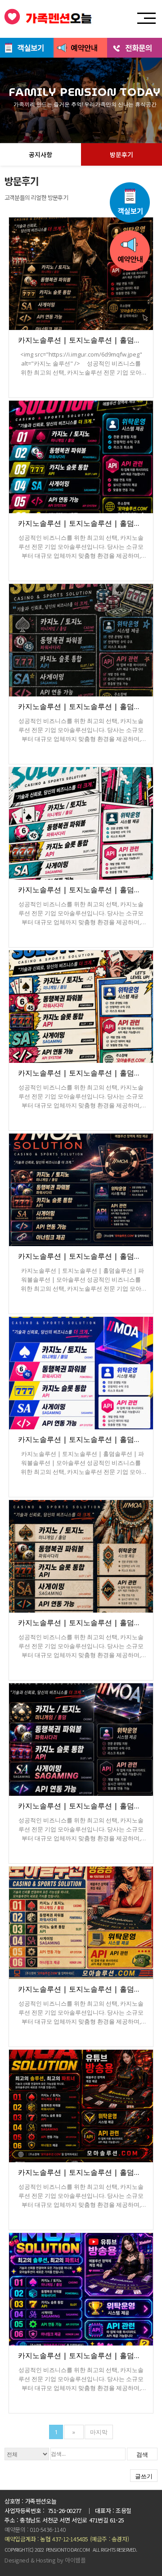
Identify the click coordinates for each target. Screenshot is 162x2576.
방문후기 (121, 154)
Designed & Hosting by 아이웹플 (45, 2560)
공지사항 (40, 154)
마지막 (99, 2432)
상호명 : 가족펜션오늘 (30, 2501)
